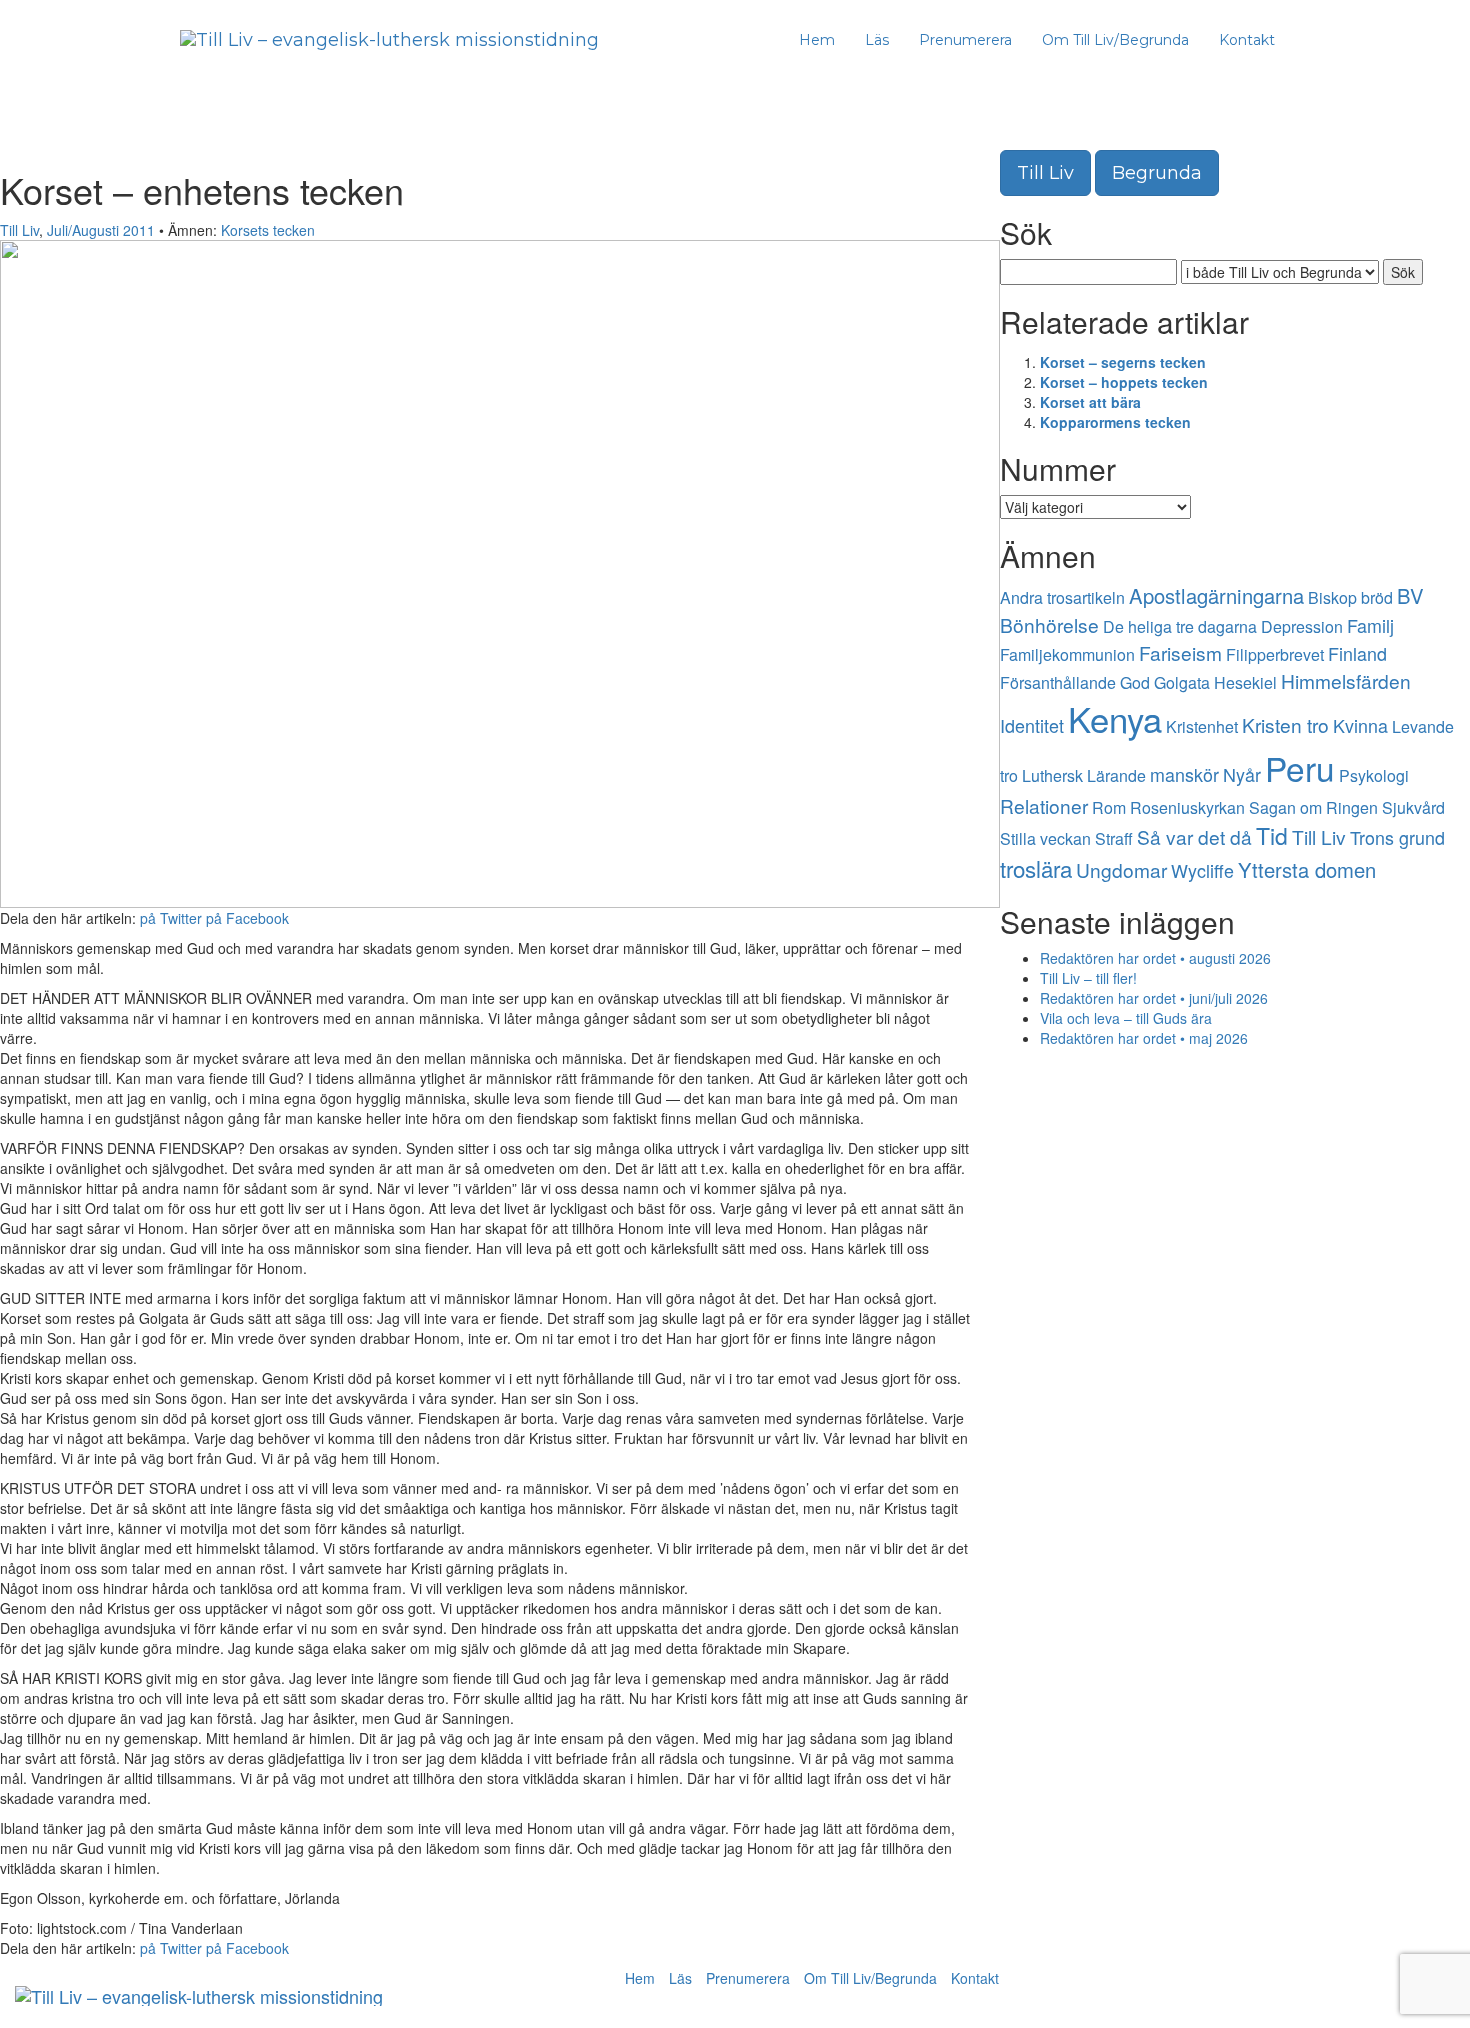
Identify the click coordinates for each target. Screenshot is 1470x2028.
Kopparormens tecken (1115, 422)
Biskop (1332, 597)
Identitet (1032, 725)
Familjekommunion (1067, 654)
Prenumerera (965, 40)
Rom (1109, 807)
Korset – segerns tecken (1123, 362)
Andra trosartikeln (1062, 597)
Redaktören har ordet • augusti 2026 (1155, 958)
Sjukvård (1413, 807)
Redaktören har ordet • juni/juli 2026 (1154, 998)
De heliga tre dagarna (1180, 626)
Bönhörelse (1049, 624)
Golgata (1182, 682)
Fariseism (1180, 652)
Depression (1302, 626)
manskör (1184, 774)
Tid (1272, 835)
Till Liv (19, 230)
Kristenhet (1202, 726)
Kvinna (1360, 725)
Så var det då (1194, 836)
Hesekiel (1245, 682)
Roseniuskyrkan (1187, 807)
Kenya (1115, 718)
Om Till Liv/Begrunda (1115, 40)
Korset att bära (1090, 402)
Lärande (1116, 775)
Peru (1300, 767)
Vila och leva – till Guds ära (1126, 1018)
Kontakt (1247, 40)
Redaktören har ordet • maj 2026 (1144, 1038)
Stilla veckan (1045, 838)
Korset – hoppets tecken (1124, 382)
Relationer (1044, 805)
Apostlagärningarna (1216, 595)
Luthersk (1052, 775)
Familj (1370, 625)
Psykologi (1374, 775)
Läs (877, 40)
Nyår (1242, 774)
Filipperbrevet (1275, 654)
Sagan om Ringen (1313, 807)
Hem (817, 40)
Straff (1114, 838)
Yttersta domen (1307, 869)
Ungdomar (1121, 869)
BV (1410, 595)
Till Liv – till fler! (1088, 978)
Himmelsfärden (1346, 680)
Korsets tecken (268, 230)
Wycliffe (1202, 870)
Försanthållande (1058, 682)
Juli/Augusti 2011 (101, 230)
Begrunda (1157, 173)
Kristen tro (1285, 724)
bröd (1377, 597)
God (1135, 682)
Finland (1357, 653)
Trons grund (1397, 837)
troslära (1036, 868)
